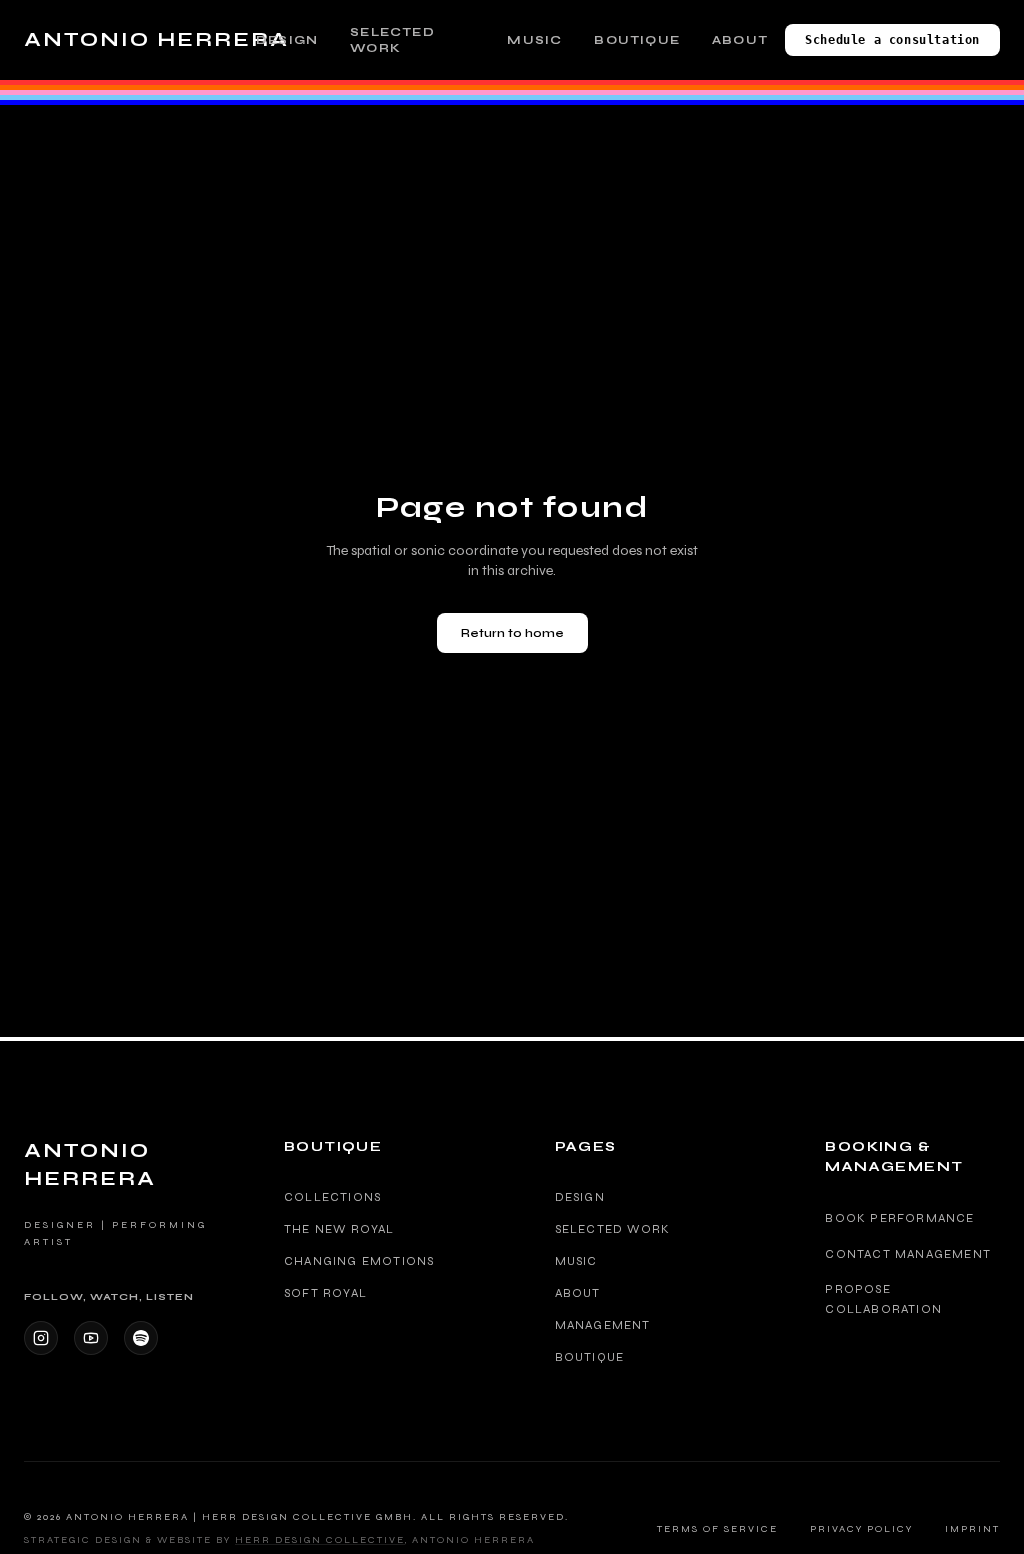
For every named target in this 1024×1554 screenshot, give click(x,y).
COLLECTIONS (332, 1197)
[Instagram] (41, 1338)
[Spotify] (141, 1338)
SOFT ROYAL (325, 1293)
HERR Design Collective (320, 1540)
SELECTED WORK (392, 40)
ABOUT (740, 40)
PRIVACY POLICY (861, 1529)
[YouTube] (91, 1338)
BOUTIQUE (637, 40)
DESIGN (287, 40)
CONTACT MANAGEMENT (908, 1254)
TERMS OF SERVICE (717, 1529)
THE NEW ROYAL (339, 1229)
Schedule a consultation (892, 40)
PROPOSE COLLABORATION (883, 1299)
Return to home (512, 633)
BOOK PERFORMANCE (899, 1218)
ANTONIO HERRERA (156, 39)
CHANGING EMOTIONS (359, 1261)
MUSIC (534, 40)
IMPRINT (972, 1529)
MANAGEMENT (603, 1325)
